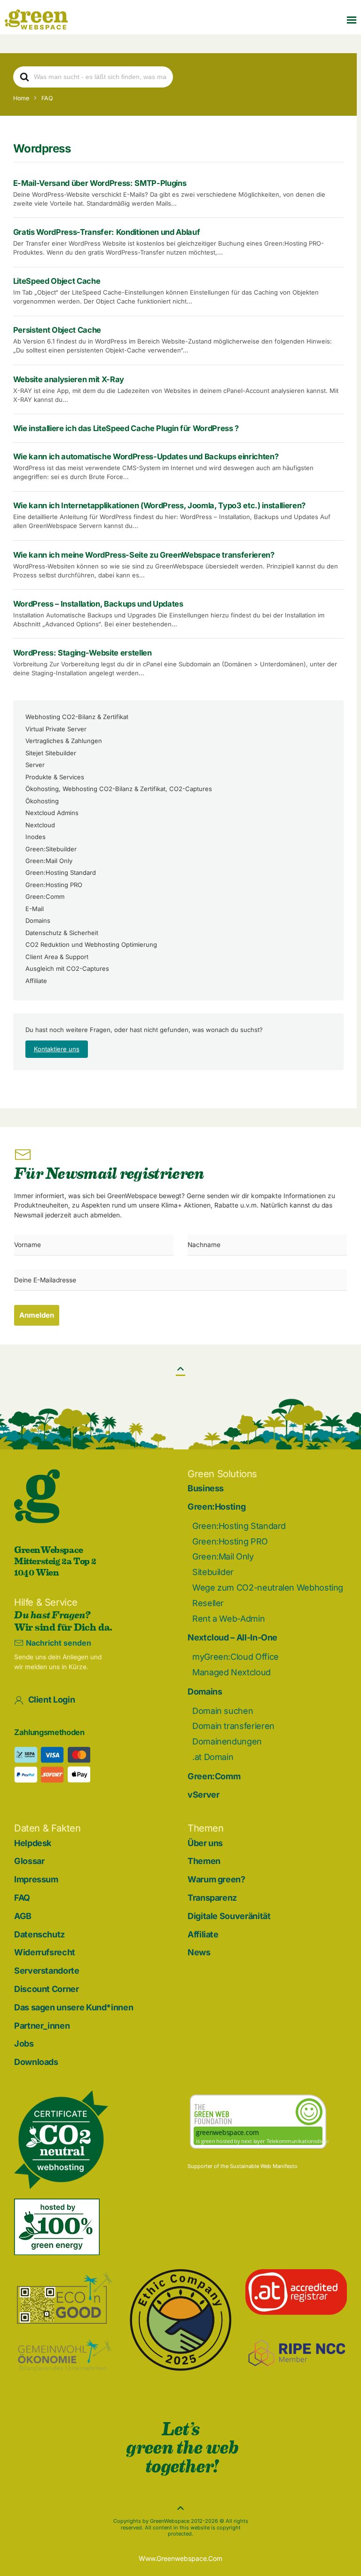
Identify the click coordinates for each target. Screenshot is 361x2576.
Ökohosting (42, 801)
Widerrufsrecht (45, 1952)
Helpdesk (33, 1843)
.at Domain (213, 1757)
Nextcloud (40, 825)
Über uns (205, 1843)
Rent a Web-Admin (228, 1619)
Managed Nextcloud (232, 1672)
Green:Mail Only (49, 861)
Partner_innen (42, 2026)
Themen (204, 1861)
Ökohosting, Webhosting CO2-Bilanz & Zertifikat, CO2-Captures (119, 789)
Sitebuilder (213, 1572)
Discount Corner (47, 1989)
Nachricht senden (59, 1643)
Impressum (36, 1879)
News (199, 1952)
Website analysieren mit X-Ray (69, 379)
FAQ (22, 1898)
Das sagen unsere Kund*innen (74, 2007)
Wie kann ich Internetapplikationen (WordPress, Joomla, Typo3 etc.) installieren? (160, 505)
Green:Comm (45, 896)
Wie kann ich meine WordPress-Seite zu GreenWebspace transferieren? (144, 555)
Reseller (208, 1603)
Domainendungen (227, 1741)
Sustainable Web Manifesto (264, 2166)
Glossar (29, 1861)
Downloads (36, 2062)
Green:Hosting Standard (61, 872)
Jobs (24, 2044)
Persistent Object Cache (57, 330)
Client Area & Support (57, 957)
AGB (23, 1916)
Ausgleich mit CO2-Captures (67, 968)
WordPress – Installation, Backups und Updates (98, 604)
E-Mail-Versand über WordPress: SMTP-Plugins (100, 183)
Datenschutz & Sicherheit (62, 933)
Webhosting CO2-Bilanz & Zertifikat (77, 717)
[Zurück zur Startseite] (36, 20)
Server (35, 765)
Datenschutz (39, 1934)
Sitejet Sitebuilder (51, 753)
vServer (203, 1795)
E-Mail (35, 909)
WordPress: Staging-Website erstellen (82, 653)
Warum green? (216, 1879)
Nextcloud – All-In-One (232, 1637)
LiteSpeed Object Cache (57, 281)
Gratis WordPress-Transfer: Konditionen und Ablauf (107, 232)
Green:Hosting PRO (54, 885)
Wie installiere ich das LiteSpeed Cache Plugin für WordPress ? (126, 428)
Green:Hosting (216, 1507)
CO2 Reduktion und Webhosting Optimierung (91, 944)
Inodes (35, 837)
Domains (38, 920)
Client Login (52, 1700)
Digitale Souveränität (229, 1916)
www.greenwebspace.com (180, 2558)
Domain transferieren (233, 1726)
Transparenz (212, 1898)
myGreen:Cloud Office (235, 1657)
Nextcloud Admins (52, 813)
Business (206, 1488)
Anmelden (37, 1315)
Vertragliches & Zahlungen (64, 741)
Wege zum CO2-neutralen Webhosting (268, 1588)
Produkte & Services (55, 777)
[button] (352, 20)
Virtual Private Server (56, 729)
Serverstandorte (47, 1971)
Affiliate (36, 981)
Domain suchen (223, 1711)
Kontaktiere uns (57, 1049)
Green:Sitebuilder (51, 849)
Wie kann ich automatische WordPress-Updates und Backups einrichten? (146, 456)
